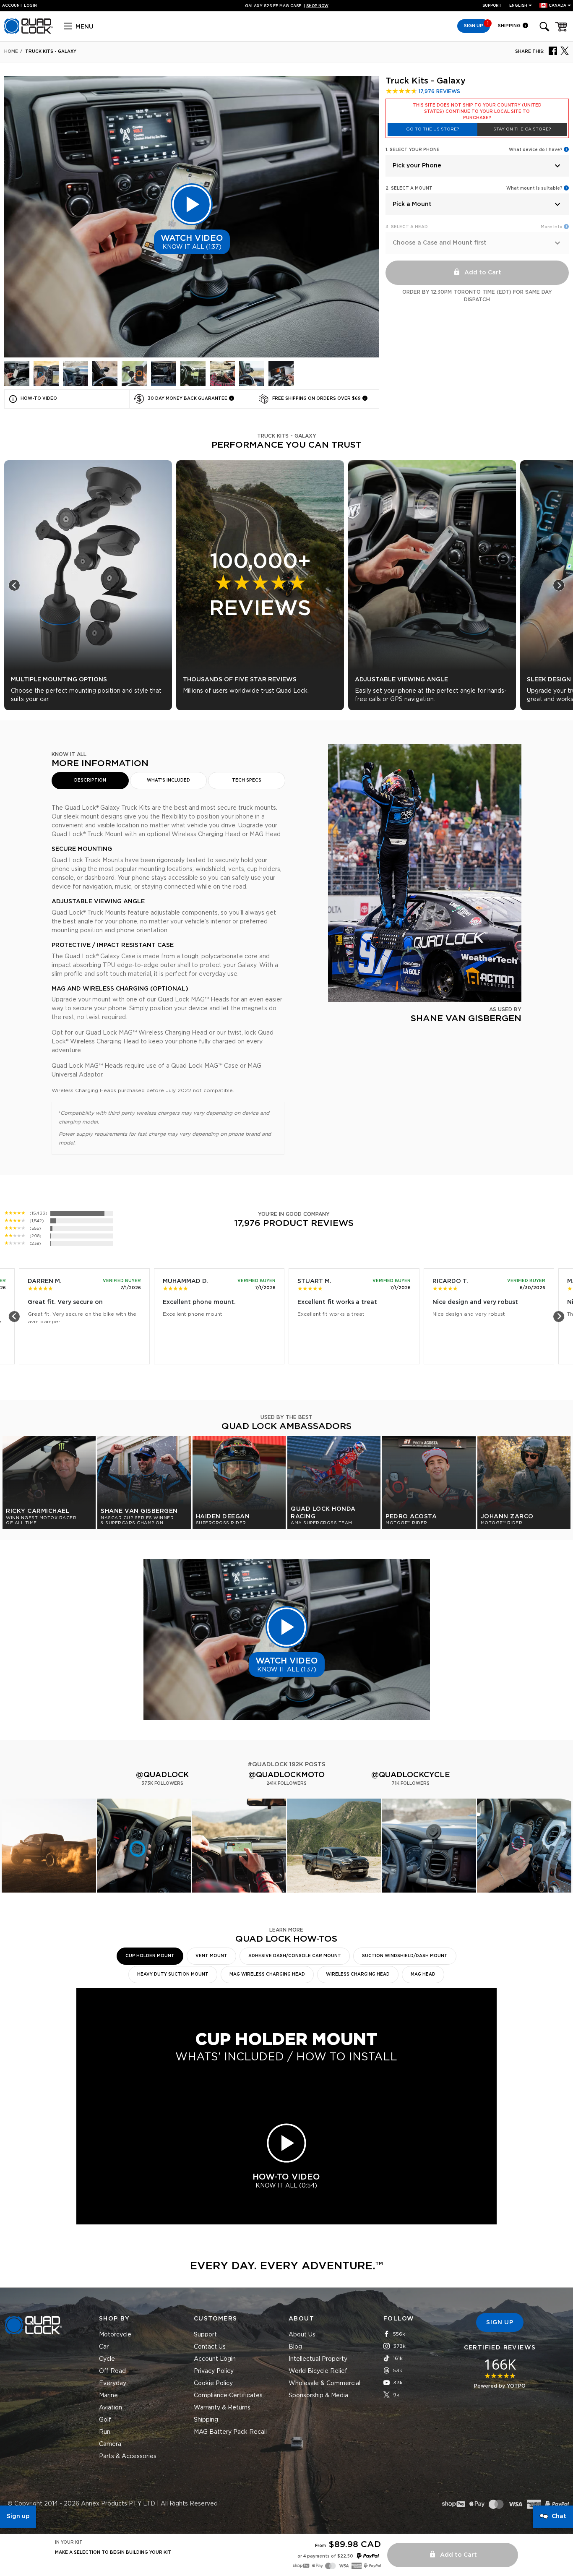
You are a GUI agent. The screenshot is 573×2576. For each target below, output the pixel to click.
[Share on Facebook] (553, 50)
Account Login (215, 2359)
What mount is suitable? (534, 188)
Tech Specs (247, 780)
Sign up (18, 2516)
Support (492, 6)
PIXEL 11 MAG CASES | (287, 6)
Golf (105, 2420)
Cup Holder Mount (150, 1956)
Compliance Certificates (228, 2396)
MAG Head (423, 1974)
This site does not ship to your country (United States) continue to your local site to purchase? (477, 112)
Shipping (510, 26)
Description (90, 780)
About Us (302, 2335)
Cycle (107, 2359)
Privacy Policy (214, 2371)
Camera (110, 2444)
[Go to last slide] (14, 585)
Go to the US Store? (432, 129)
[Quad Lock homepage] (29, 32)
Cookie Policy (213, 2383)
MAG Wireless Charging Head (267, 1974)
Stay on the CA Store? (522, 129)
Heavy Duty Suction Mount (173, 1974)
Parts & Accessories (128, 2456)
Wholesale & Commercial (324, 2383)
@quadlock (162, 1775)
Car (104, 2347)
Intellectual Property (318, 2359)
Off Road (112, 2371)
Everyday (113, 2383)
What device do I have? (536, 150)
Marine (108, 2396)
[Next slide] (559, 585)
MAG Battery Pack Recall (230, 2432)
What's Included (168, 780)
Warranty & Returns (222, 2408)
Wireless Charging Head (358, 1974)
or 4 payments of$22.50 (325, 2556)
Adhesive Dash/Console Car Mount (295, 1956)
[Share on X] (565, 50)
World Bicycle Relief (318, 2371)
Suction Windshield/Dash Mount (405, 1956)
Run (105, 2432)
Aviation (111, 2408)
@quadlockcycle (411, 1775)
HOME (11, 52)
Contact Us (210, 2347)
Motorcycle (115, 2335)
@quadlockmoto (286, 1775)
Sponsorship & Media (318, 2396)
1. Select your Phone (413, 150)
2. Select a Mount (409, 188)
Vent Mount (211, 1956)
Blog (295, 2347)
